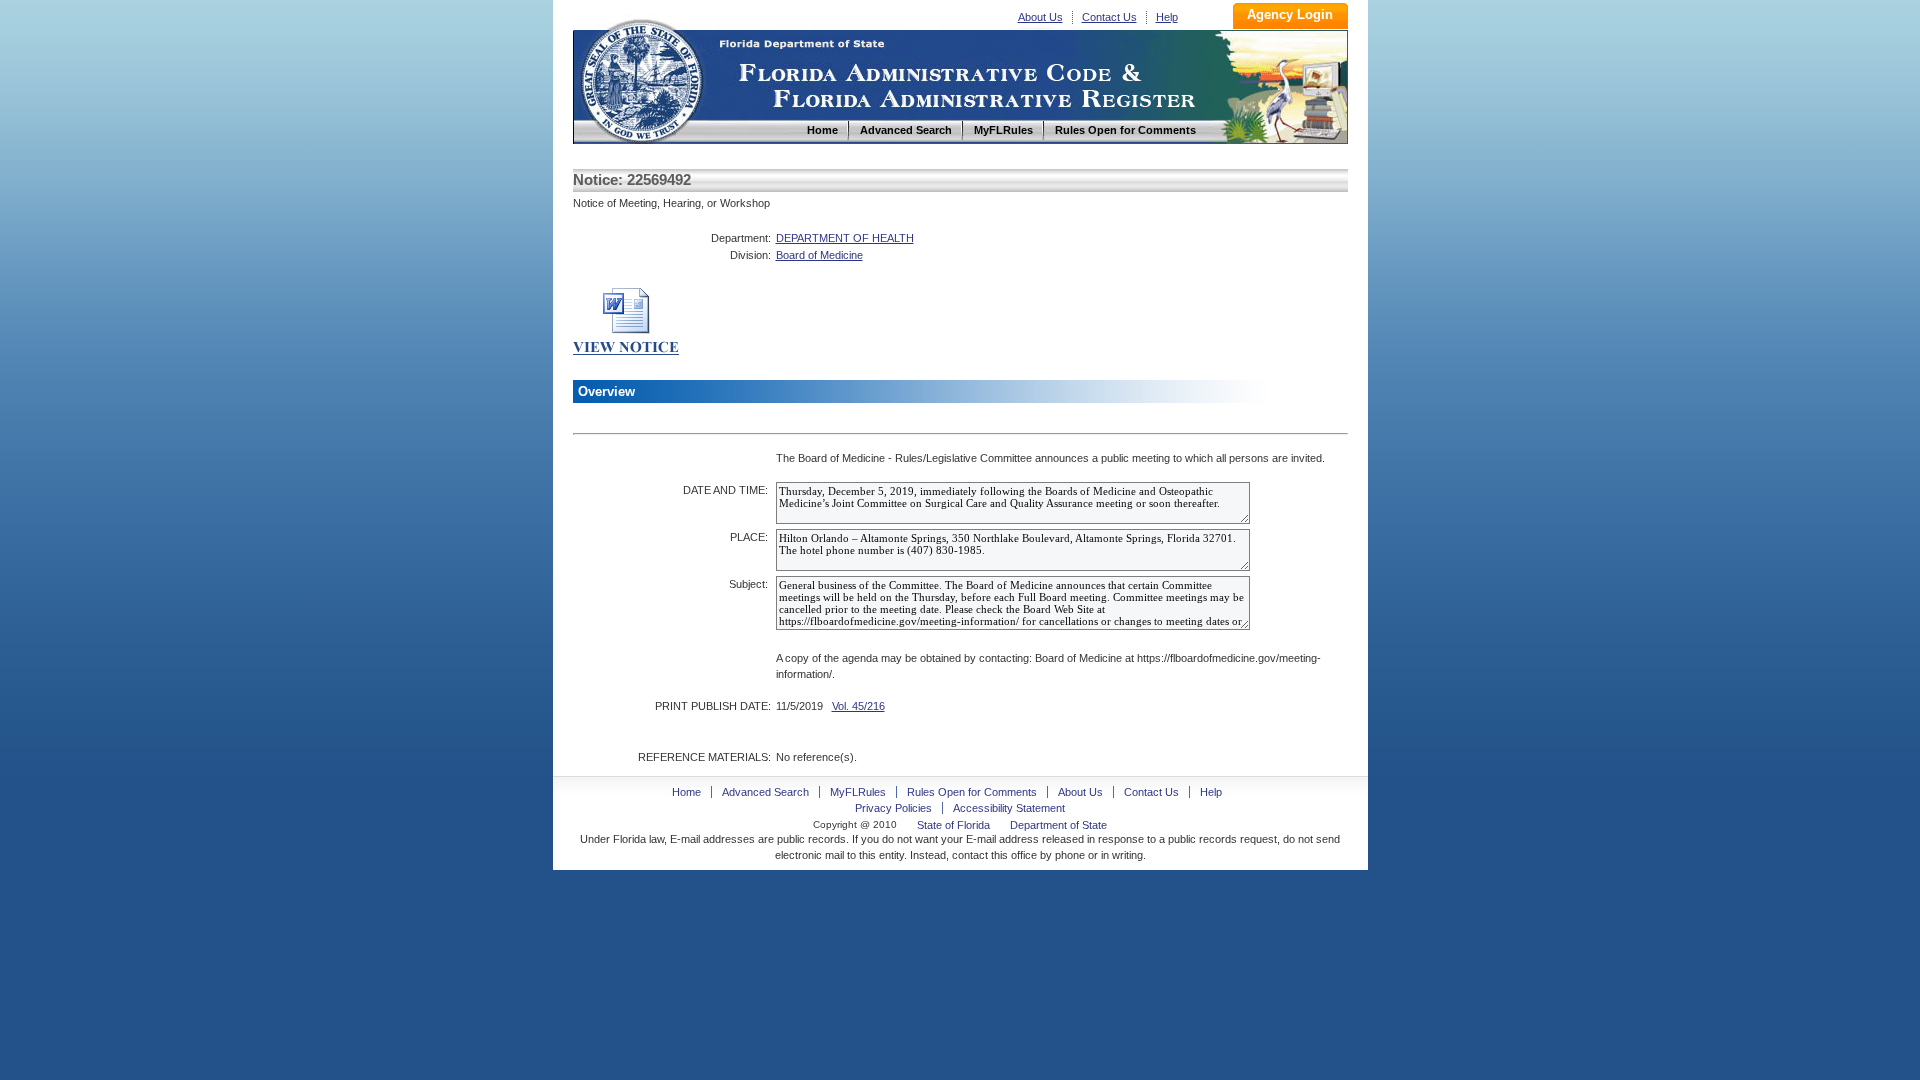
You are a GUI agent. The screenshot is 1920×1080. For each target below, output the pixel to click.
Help (1167, 17)
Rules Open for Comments (972, 792)
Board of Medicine (819, 255)
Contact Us (1109, 17)
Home (641, 78)
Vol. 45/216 (858, 706)
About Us (1040, 17)
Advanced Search (765, 792)
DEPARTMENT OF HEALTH (845, 238)
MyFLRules (858, 792)
